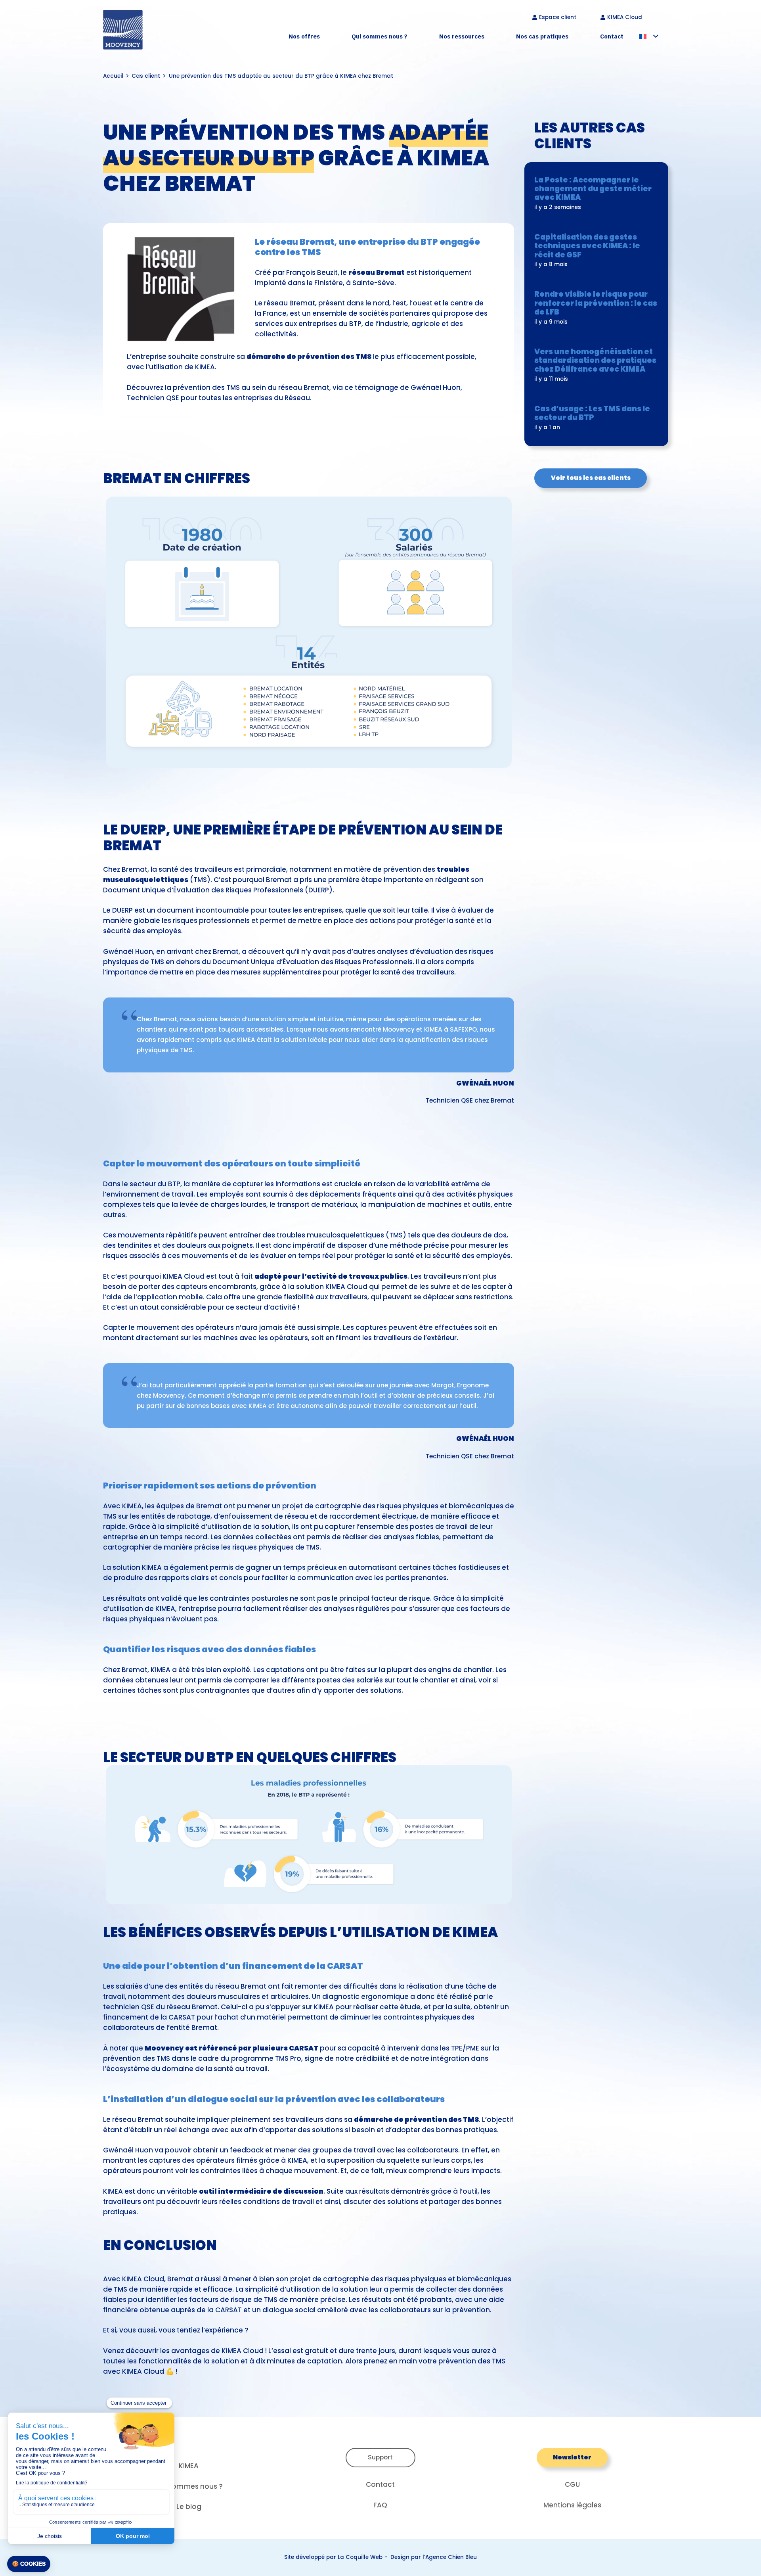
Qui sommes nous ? (189, 2486)
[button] (325, 36)
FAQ (380, 2505)
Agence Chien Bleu (451, 2557)
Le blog (189, 2507)
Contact (380, 2484)
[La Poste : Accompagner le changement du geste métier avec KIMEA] (596, 194)
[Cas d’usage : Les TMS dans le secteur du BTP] (596, 419)
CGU (572, 2484)
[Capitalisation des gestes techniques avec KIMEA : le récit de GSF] (596, 252)
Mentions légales (572, 2505)
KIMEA (189, 2466)
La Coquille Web (360, 2557)
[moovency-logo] (123, 30)
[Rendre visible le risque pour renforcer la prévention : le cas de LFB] (596, 309)
